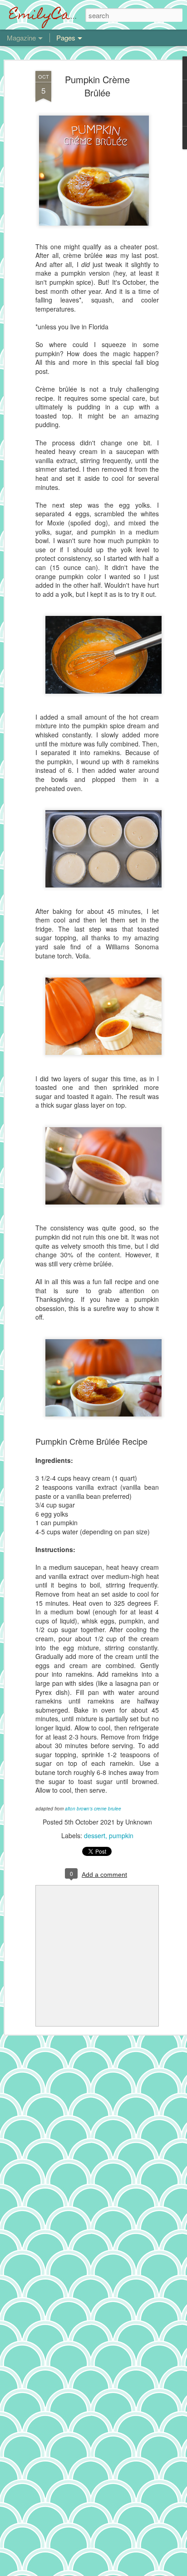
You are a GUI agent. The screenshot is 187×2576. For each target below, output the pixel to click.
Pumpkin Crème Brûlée (97, 86)
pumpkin (121, 1835)
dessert (95, 1835)
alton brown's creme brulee (93, 1809)
